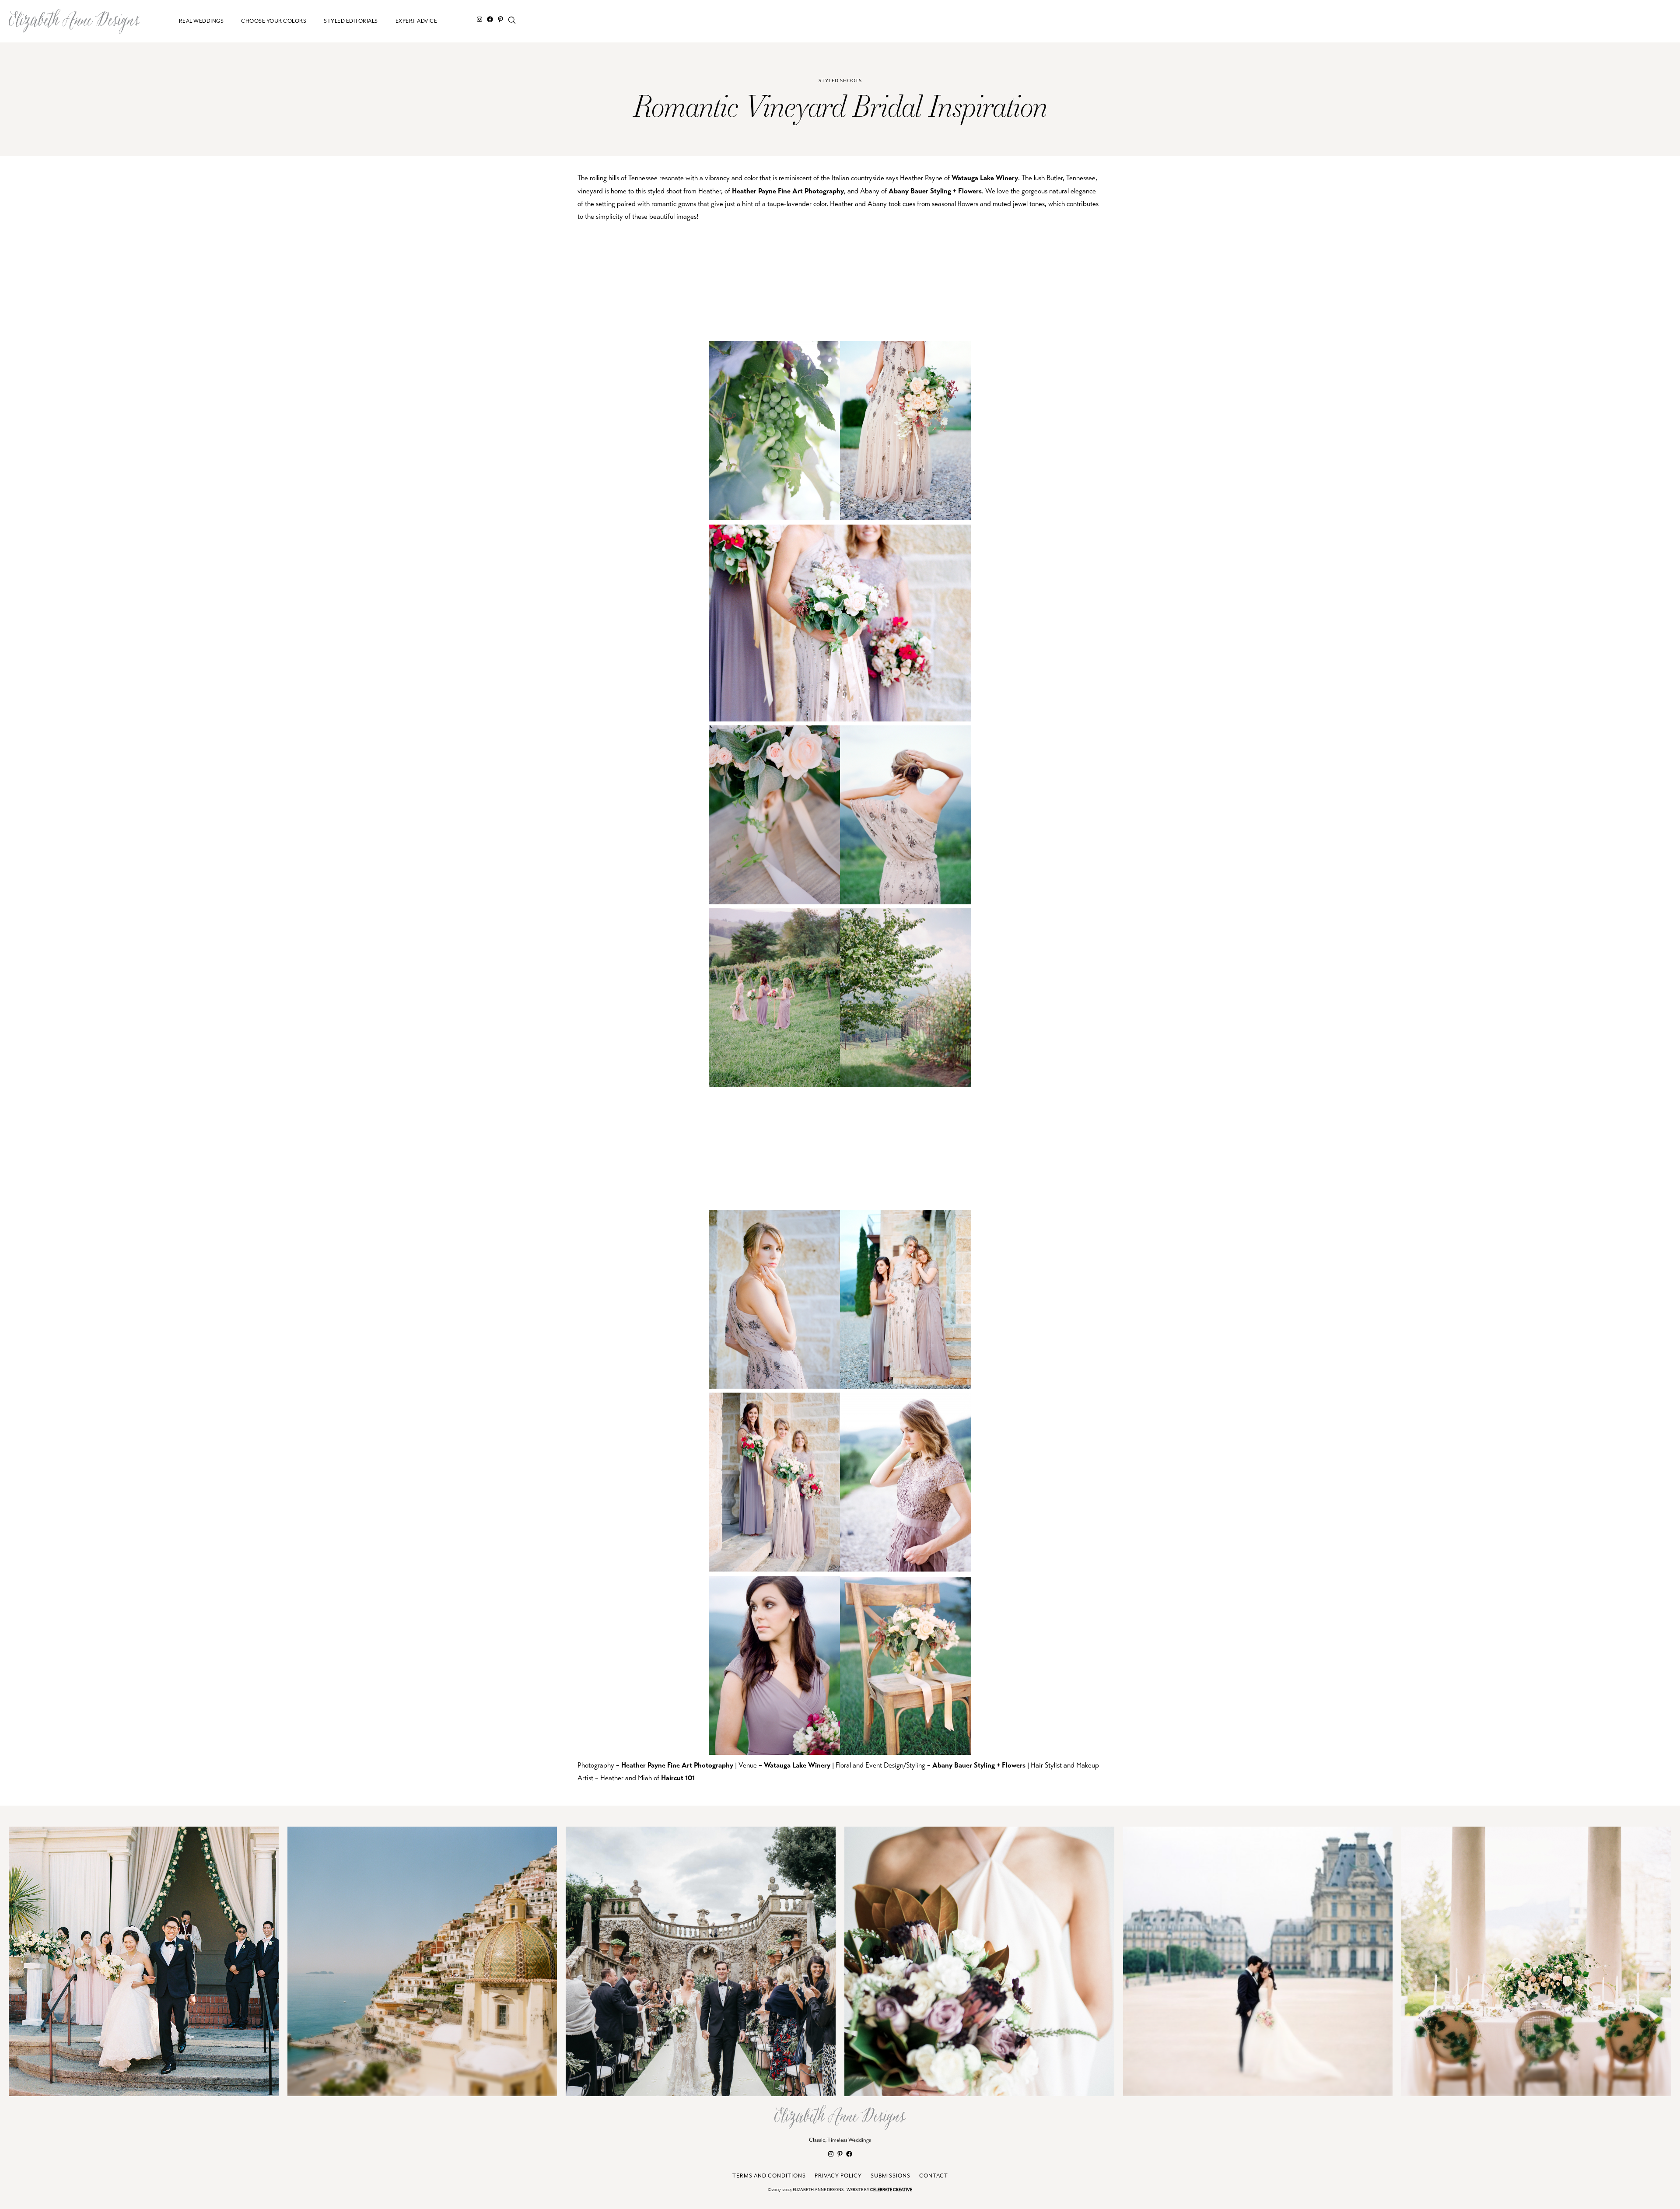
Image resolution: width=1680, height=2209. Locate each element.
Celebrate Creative (891, 2190)
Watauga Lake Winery (985, 178)
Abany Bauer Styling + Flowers (935, 191)
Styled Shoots (840, 81)
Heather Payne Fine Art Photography (788, 191)
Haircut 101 (678, 1778)
